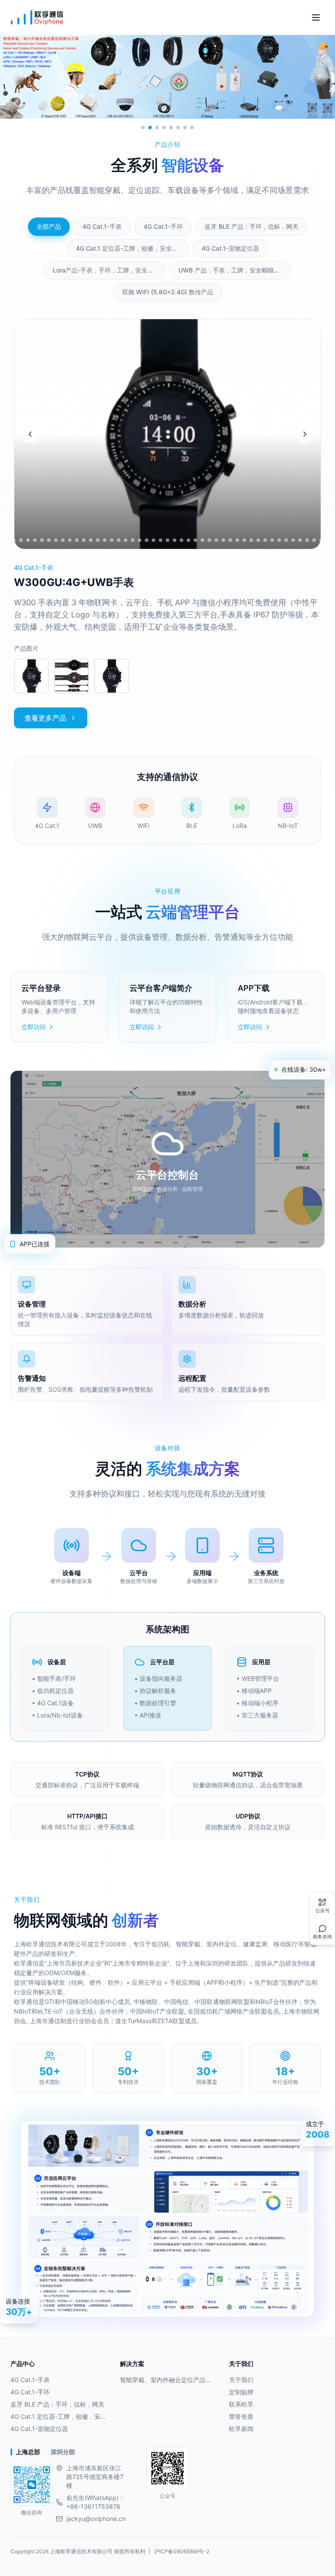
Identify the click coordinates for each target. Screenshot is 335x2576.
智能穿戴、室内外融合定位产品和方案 (168, 2380)
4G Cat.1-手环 (30, 2392)
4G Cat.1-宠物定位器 (39, 2429)
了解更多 (73, 95)
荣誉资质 (241, 2416)
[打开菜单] (316, 17)
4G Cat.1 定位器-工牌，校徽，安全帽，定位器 (58, 2416)
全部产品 (49, 226)
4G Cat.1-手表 (30, 2380)
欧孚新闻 (241, 2429)
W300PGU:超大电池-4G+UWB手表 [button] (101, 582)
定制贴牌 (241, 2392)
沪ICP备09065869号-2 (182, 2551)
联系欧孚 (241, 2404)
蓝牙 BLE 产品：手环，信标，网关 (57, 2404)
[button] (31, 676)
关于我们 (241, 2380)
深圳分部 (63, 2452)
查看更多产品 (45, 718)
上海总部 (28, 2452)
